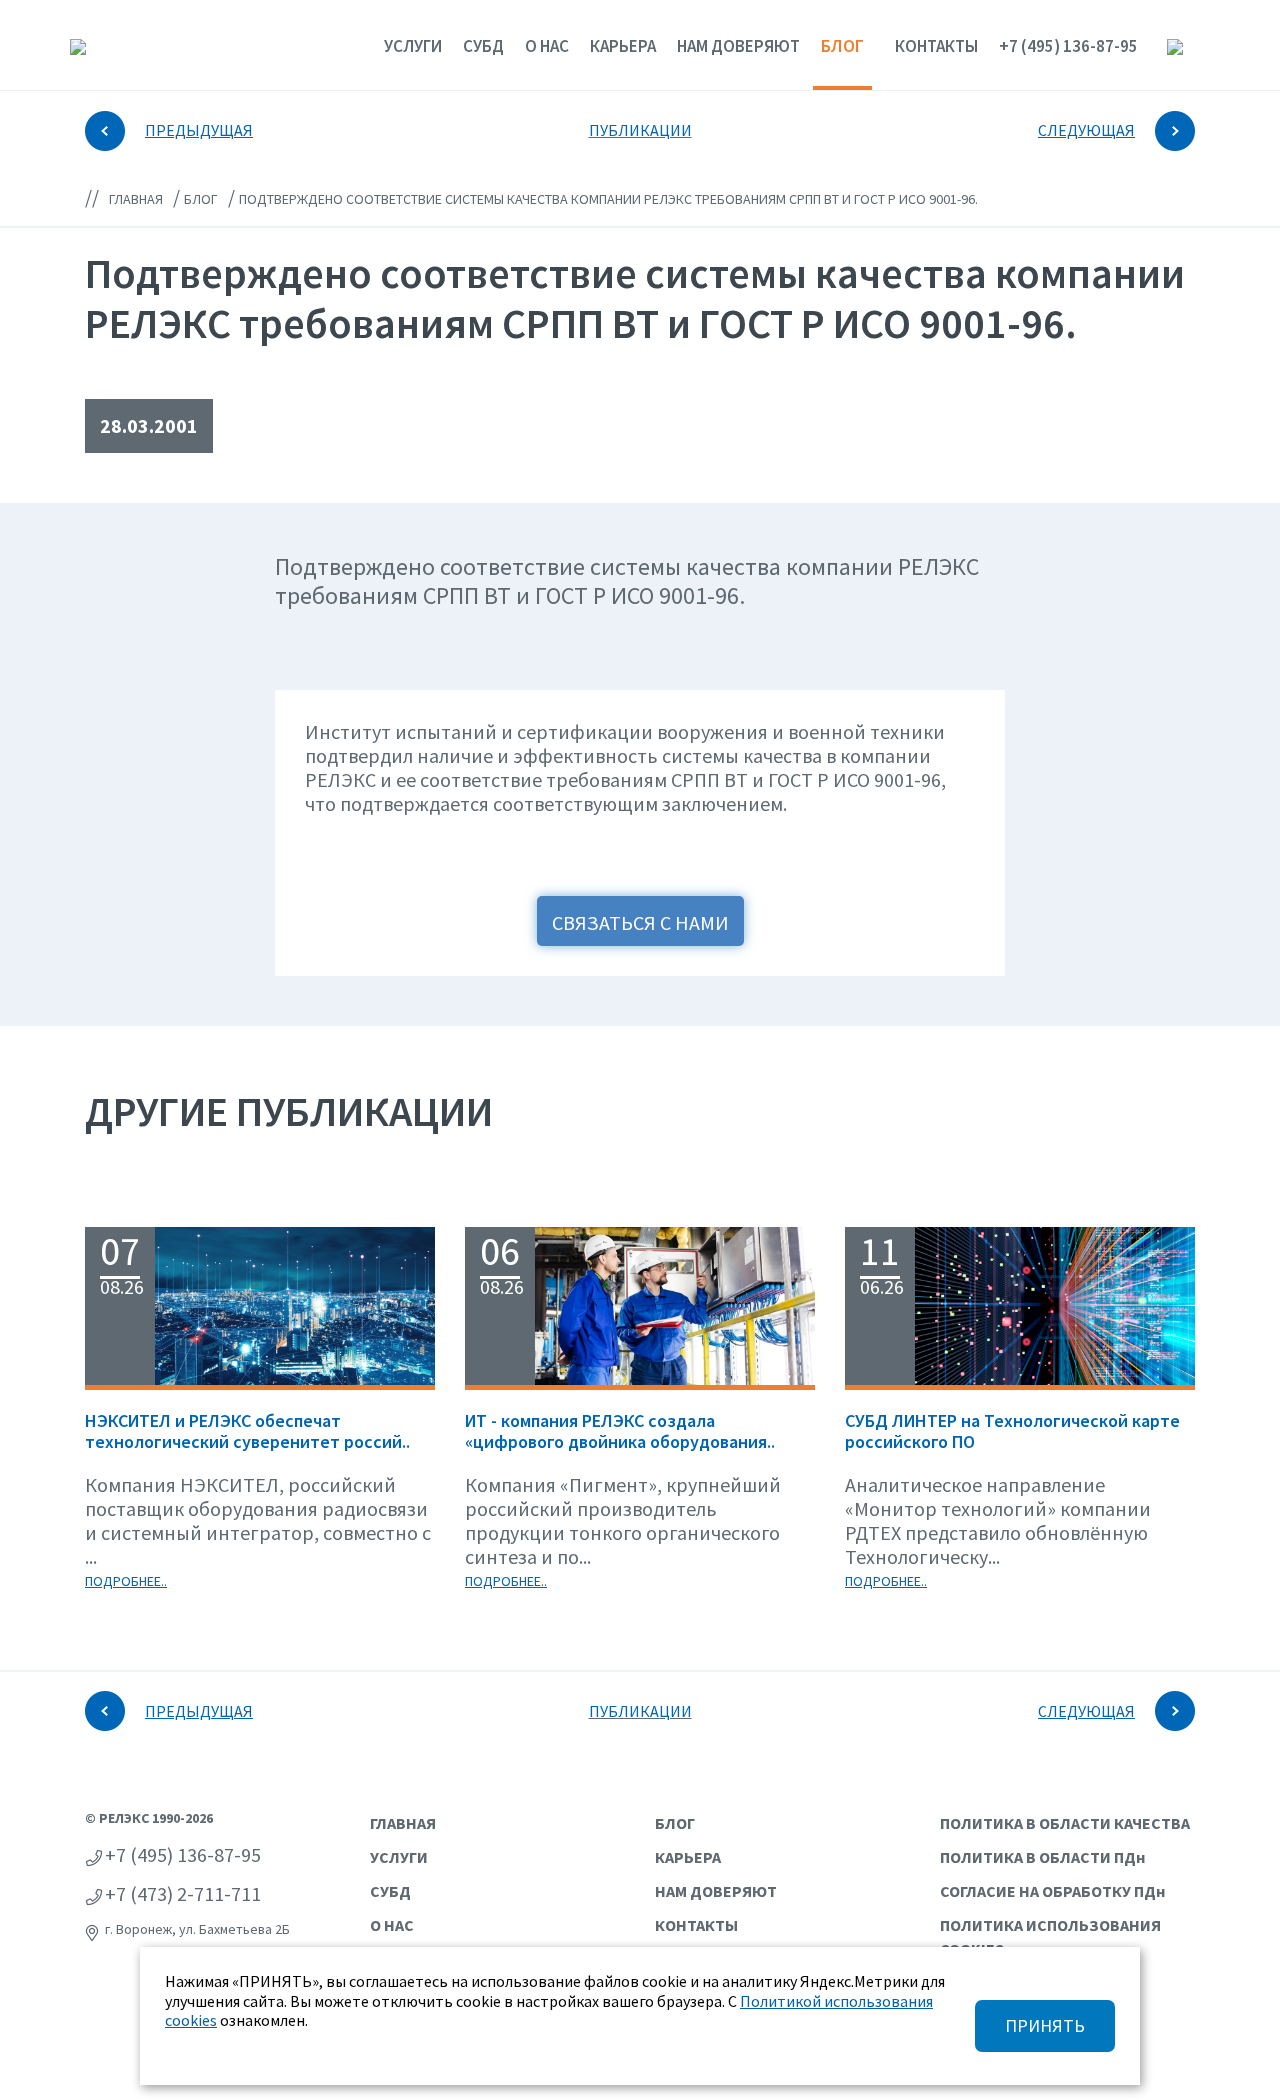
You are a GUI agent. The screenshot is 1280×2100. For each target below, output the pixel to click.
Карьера (623, 46)
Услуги (413, 46)
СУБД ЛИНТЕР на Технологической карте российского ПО (1012, 1431)
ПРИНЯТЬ (1045, 2025)
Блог (842, 45)
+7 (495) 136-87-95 (1068, 46)
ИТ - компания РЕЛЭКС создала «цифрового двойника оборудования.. (620, 1431)
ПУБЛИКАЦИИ (640, 130)
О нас (547, 46)
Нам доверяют (738, 46)
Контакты (936, 46)
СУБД (483, 46)
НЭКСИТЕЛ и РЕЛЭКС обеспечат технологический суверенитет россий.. (247, 1431)
